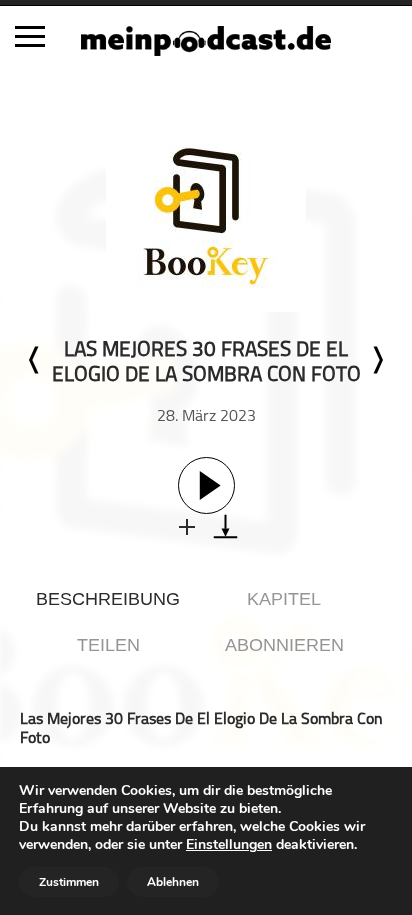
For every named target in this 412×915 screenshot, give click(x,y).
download (225, 526)
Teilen (108, 645)
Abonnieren (284, 645)
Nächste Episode (377, 360)
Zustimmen (69, 882)
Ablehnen (173, 882)
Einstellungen (229, 845)
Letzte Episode (35, 360)
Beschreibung (108, 599)
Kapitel (284, 599)
